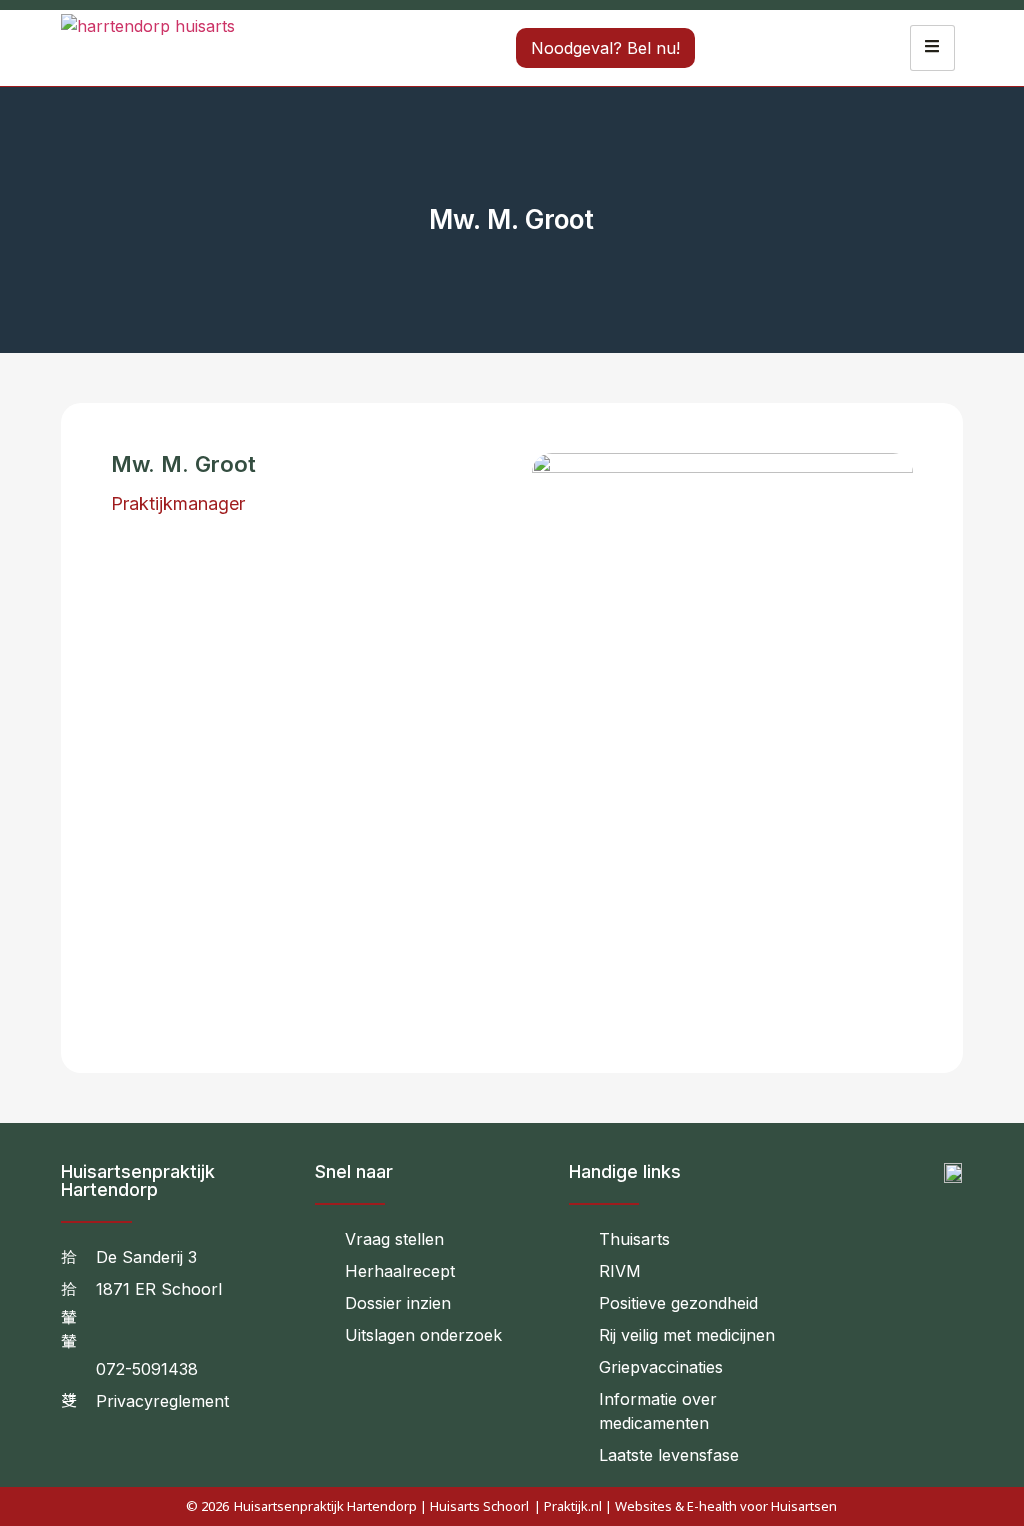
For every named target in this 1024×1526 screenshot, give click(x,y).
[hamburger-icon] (932, 48)
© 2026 (207, 1506)
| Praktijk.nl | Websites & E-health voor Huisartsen (685, 1506)
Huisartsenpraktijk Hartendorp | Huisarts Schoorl (381, 1506)
